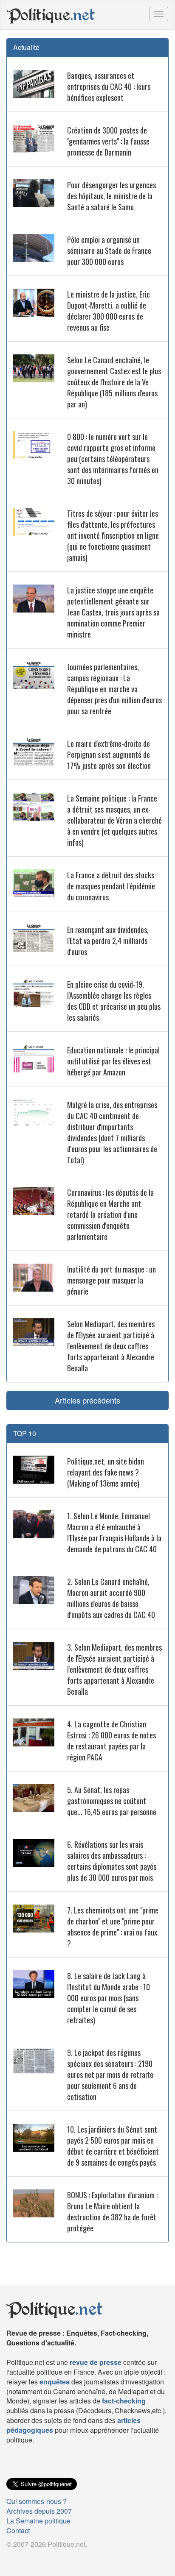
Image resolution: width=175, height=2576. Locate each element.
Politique (51, 15)
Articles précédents (87, 1400)
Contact (18, 2530)
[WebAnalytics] (23, 2558)
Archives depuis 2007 (39, 2511)
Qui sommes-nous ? (37, 2501)
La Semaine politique (38, 2521)
